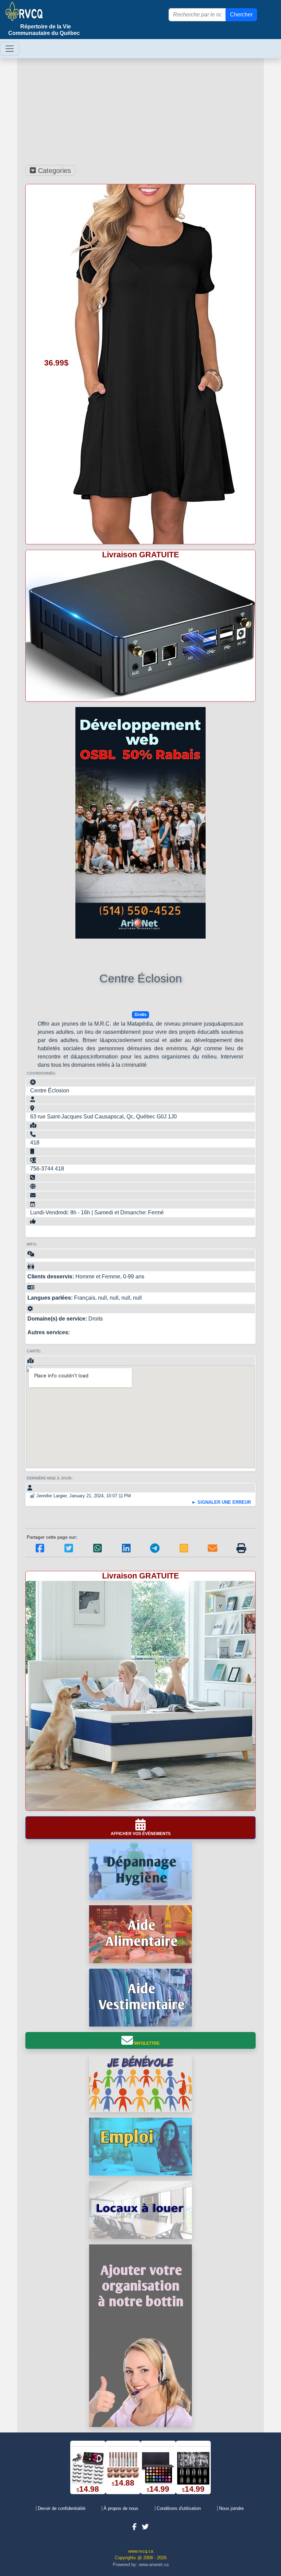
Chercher (241, 15)
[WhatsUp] (97, 1553)
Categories (53, 171)
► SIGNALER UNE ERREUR (221, 1502)
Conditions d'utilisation (179, 2508)
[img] (241, 1548)
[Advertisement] (140, 110)
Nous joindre (231, 2508)
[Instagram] (184, 1553)
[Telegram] (155, 1553)
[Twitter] (69, 1553)
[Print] (241, 1553)
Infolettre (146, 2043)
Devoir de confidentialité (62, 2508)
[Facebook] (40, 1553)
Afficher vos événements (141, 1834)
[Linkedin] (126, 1553)
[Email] (213, 1553)
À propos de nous (121, 2508)
